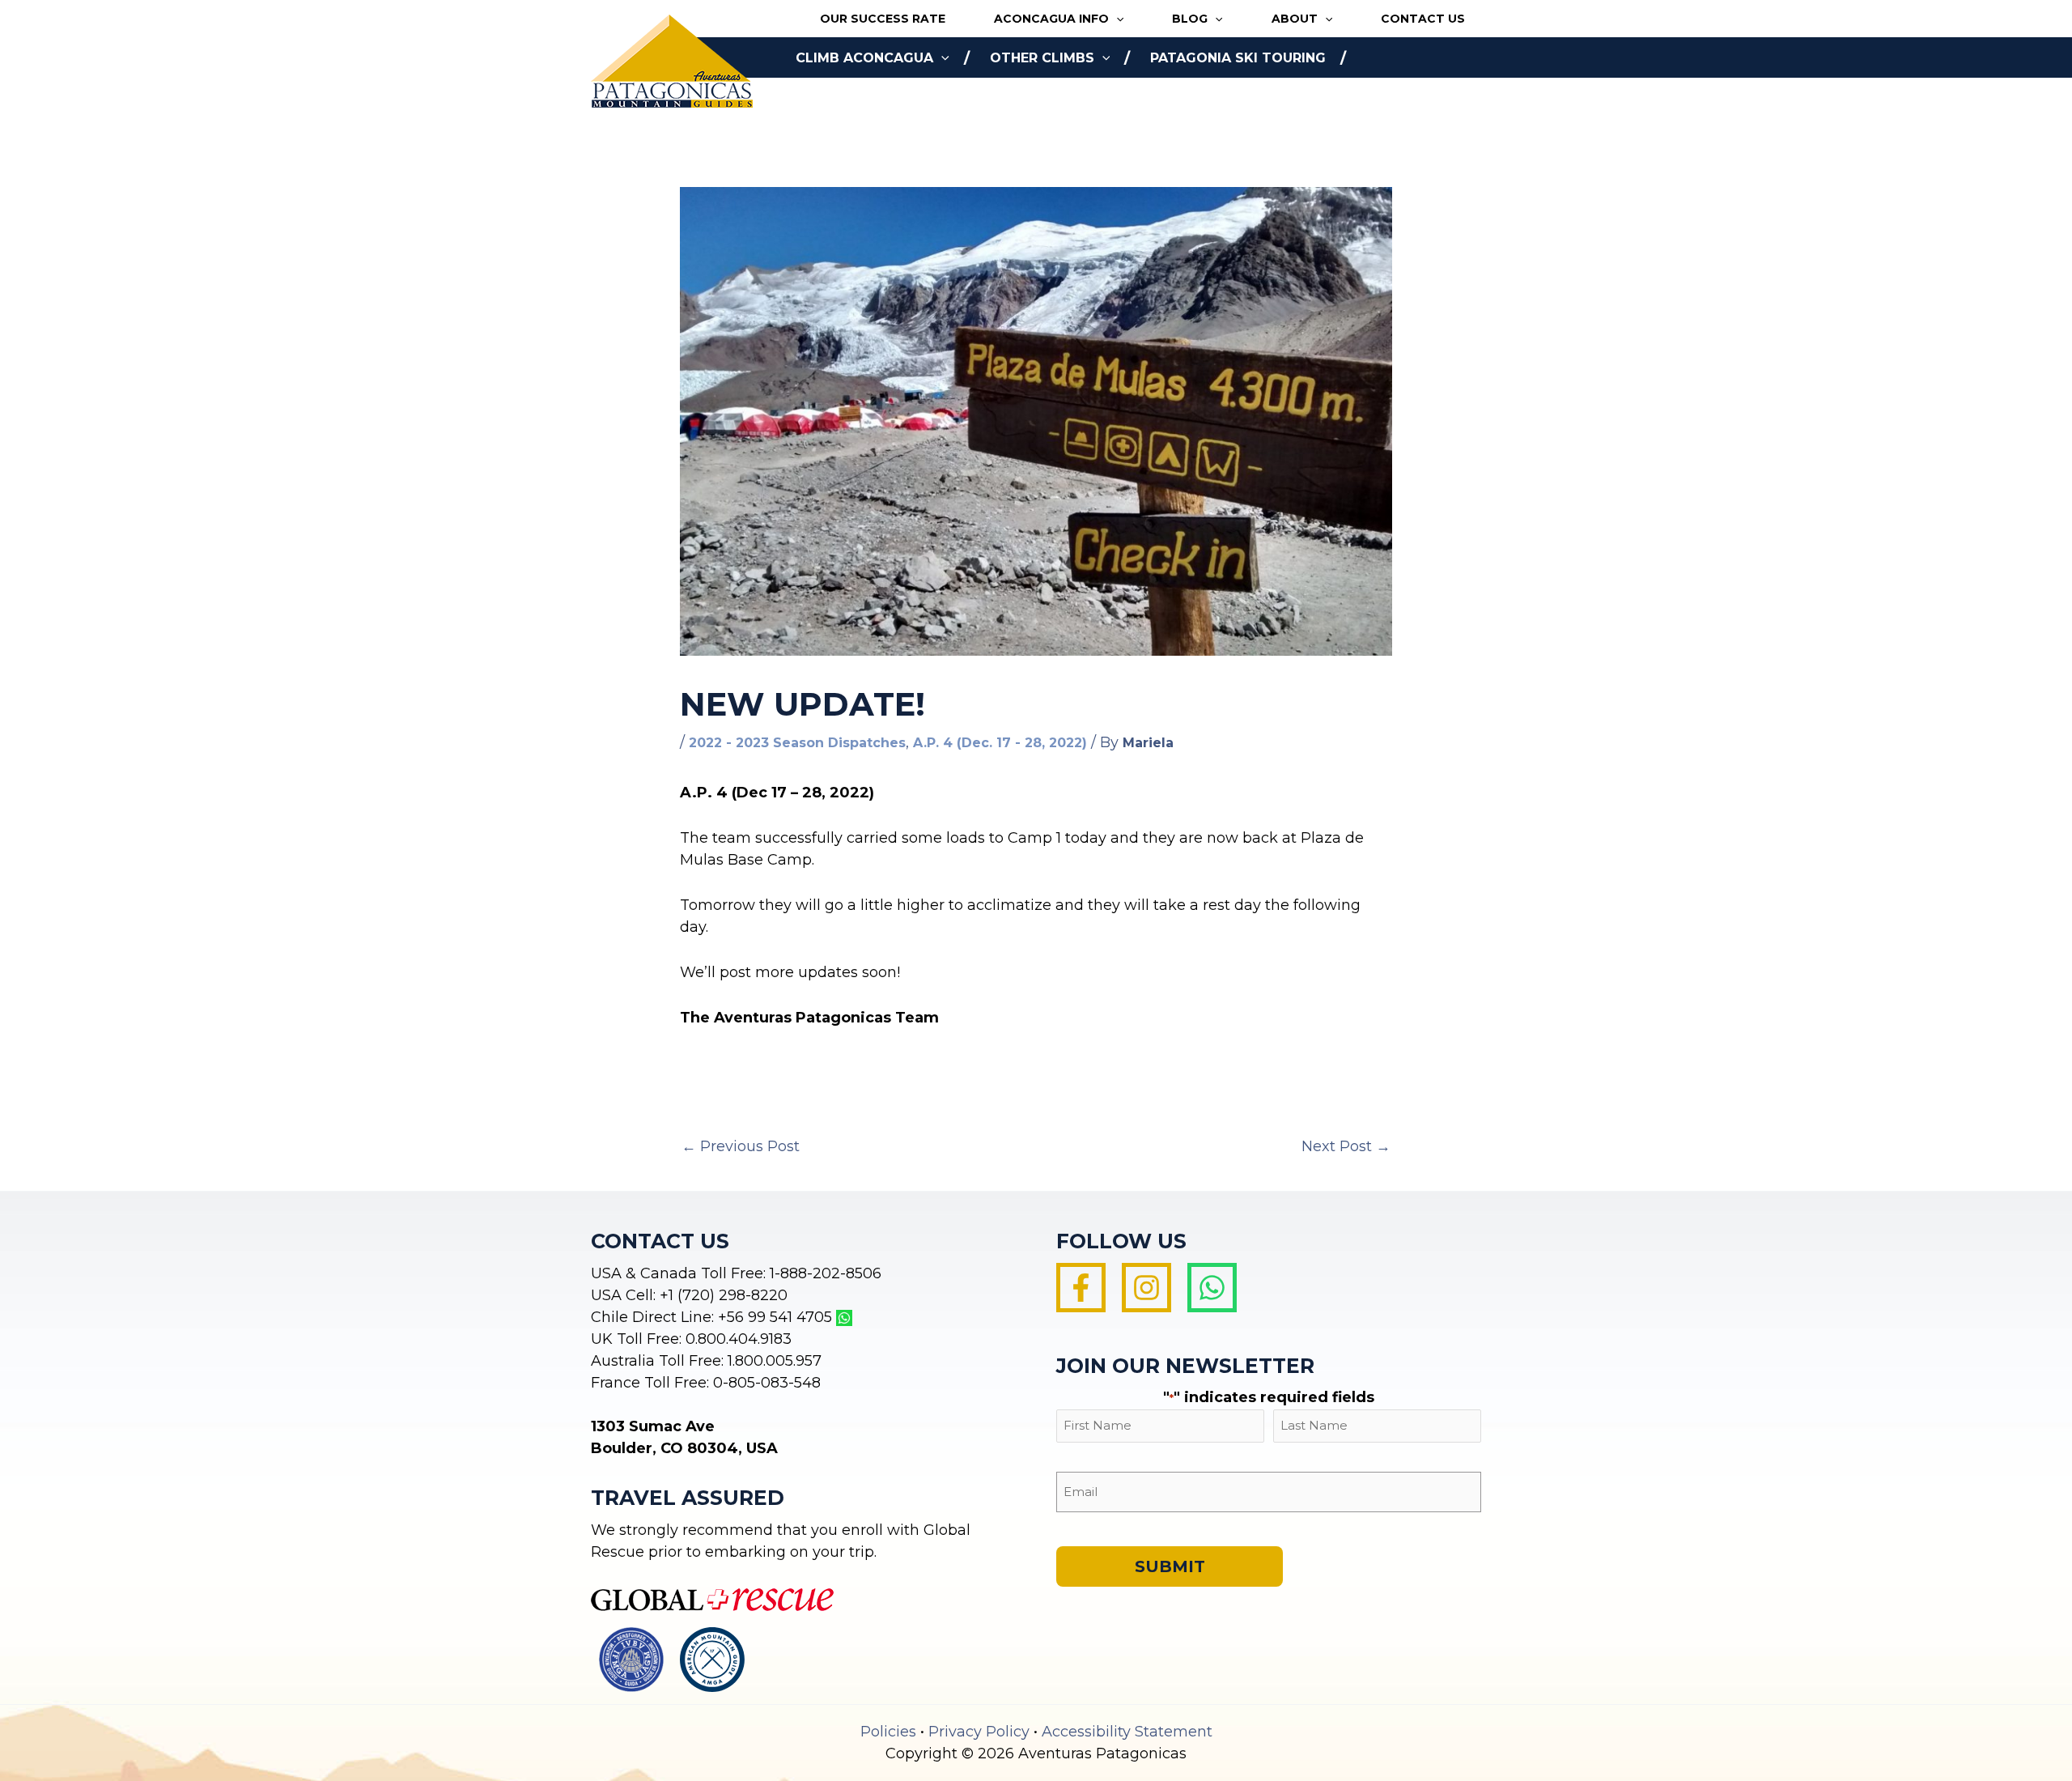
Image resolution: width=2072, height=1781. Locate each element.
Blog (1190, 19)
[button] (1116, 19)
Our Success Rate (883, 19)
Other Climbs (1042, 58)
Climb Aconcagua (864, 58)
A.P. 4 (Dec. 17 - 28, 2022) (1000, 743)
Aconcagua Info (1051, 19)
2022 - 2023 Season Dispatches (797, 743)
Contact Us (1423, 19)
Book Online (844, 98)
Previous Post (741, 1146)
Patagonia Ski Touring (1238, 58)
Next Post (1346, 1146)
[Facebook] (1081, 1288)
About (1295, 19)
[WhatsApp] (1212, 1288)
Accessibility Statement (1127, 1732)
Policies (888, 1732)
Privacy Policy (979, 1732)
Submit (1170, 1566)
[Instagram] (1146, 1288)
